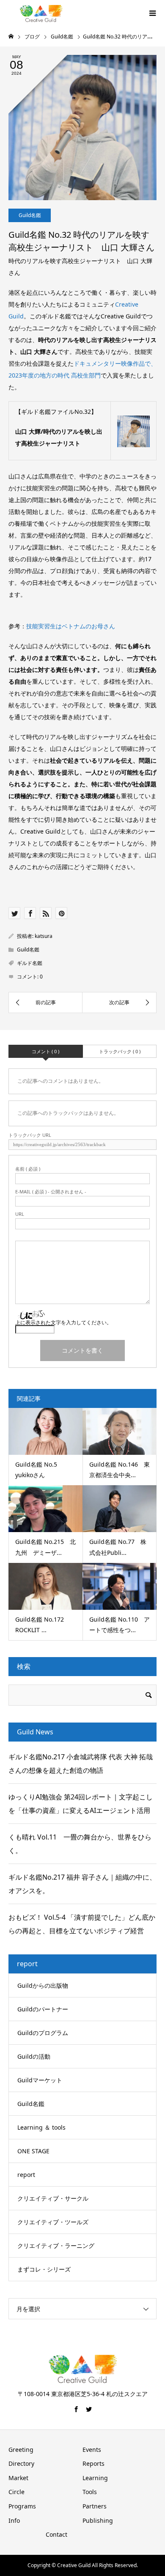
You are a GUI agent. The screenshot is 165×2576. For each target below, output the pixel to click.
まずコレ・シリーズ (44, 2269)
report (26, 2175)
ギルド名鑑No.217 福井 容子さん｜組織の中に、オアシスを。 (82, 1884)
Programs (22, 2506)
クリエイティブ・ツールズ (53, 2222)
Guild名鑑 (30, 215)
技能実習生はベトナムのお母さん (71, 626)
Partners (95, 2506)
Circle (16, 2492)
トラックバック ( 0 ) (120, 1051)
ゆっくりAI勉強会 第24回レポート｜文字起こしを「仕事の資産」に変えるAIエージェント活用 (81, 1804)
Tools (90, 2492)
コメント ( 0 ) (45, 1051)
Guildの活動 (34, 2056)
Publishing (98, 2520)
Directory (21, 2463)
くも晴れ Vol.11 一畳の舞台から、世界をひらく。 (80, 1844)
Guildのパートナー (43, 2009)
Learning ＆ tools (41, 2127)
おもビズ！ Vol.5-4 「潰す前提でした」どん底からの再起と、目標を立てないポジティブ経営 (82, 1924)
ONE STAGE (33, 2151)
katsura (44, 936)
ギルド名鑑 (30, 963)
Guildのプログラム (43, 2033)
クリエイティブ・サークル (53, 2198)
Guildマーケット (40, 2080)
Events (92, 2450)
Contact (56, 2534)
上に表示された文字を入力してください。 (63, 1322)
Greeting (21, 2450)
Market (18, 2478)
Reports (93, 2463)
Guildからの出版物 (43, 1985)
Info (14, 2520)
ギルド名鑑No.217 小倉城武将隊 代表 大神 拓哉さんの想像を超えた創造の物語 (81, 1764)
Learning (95, 2478)
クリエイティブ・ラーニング (56, 2246)
